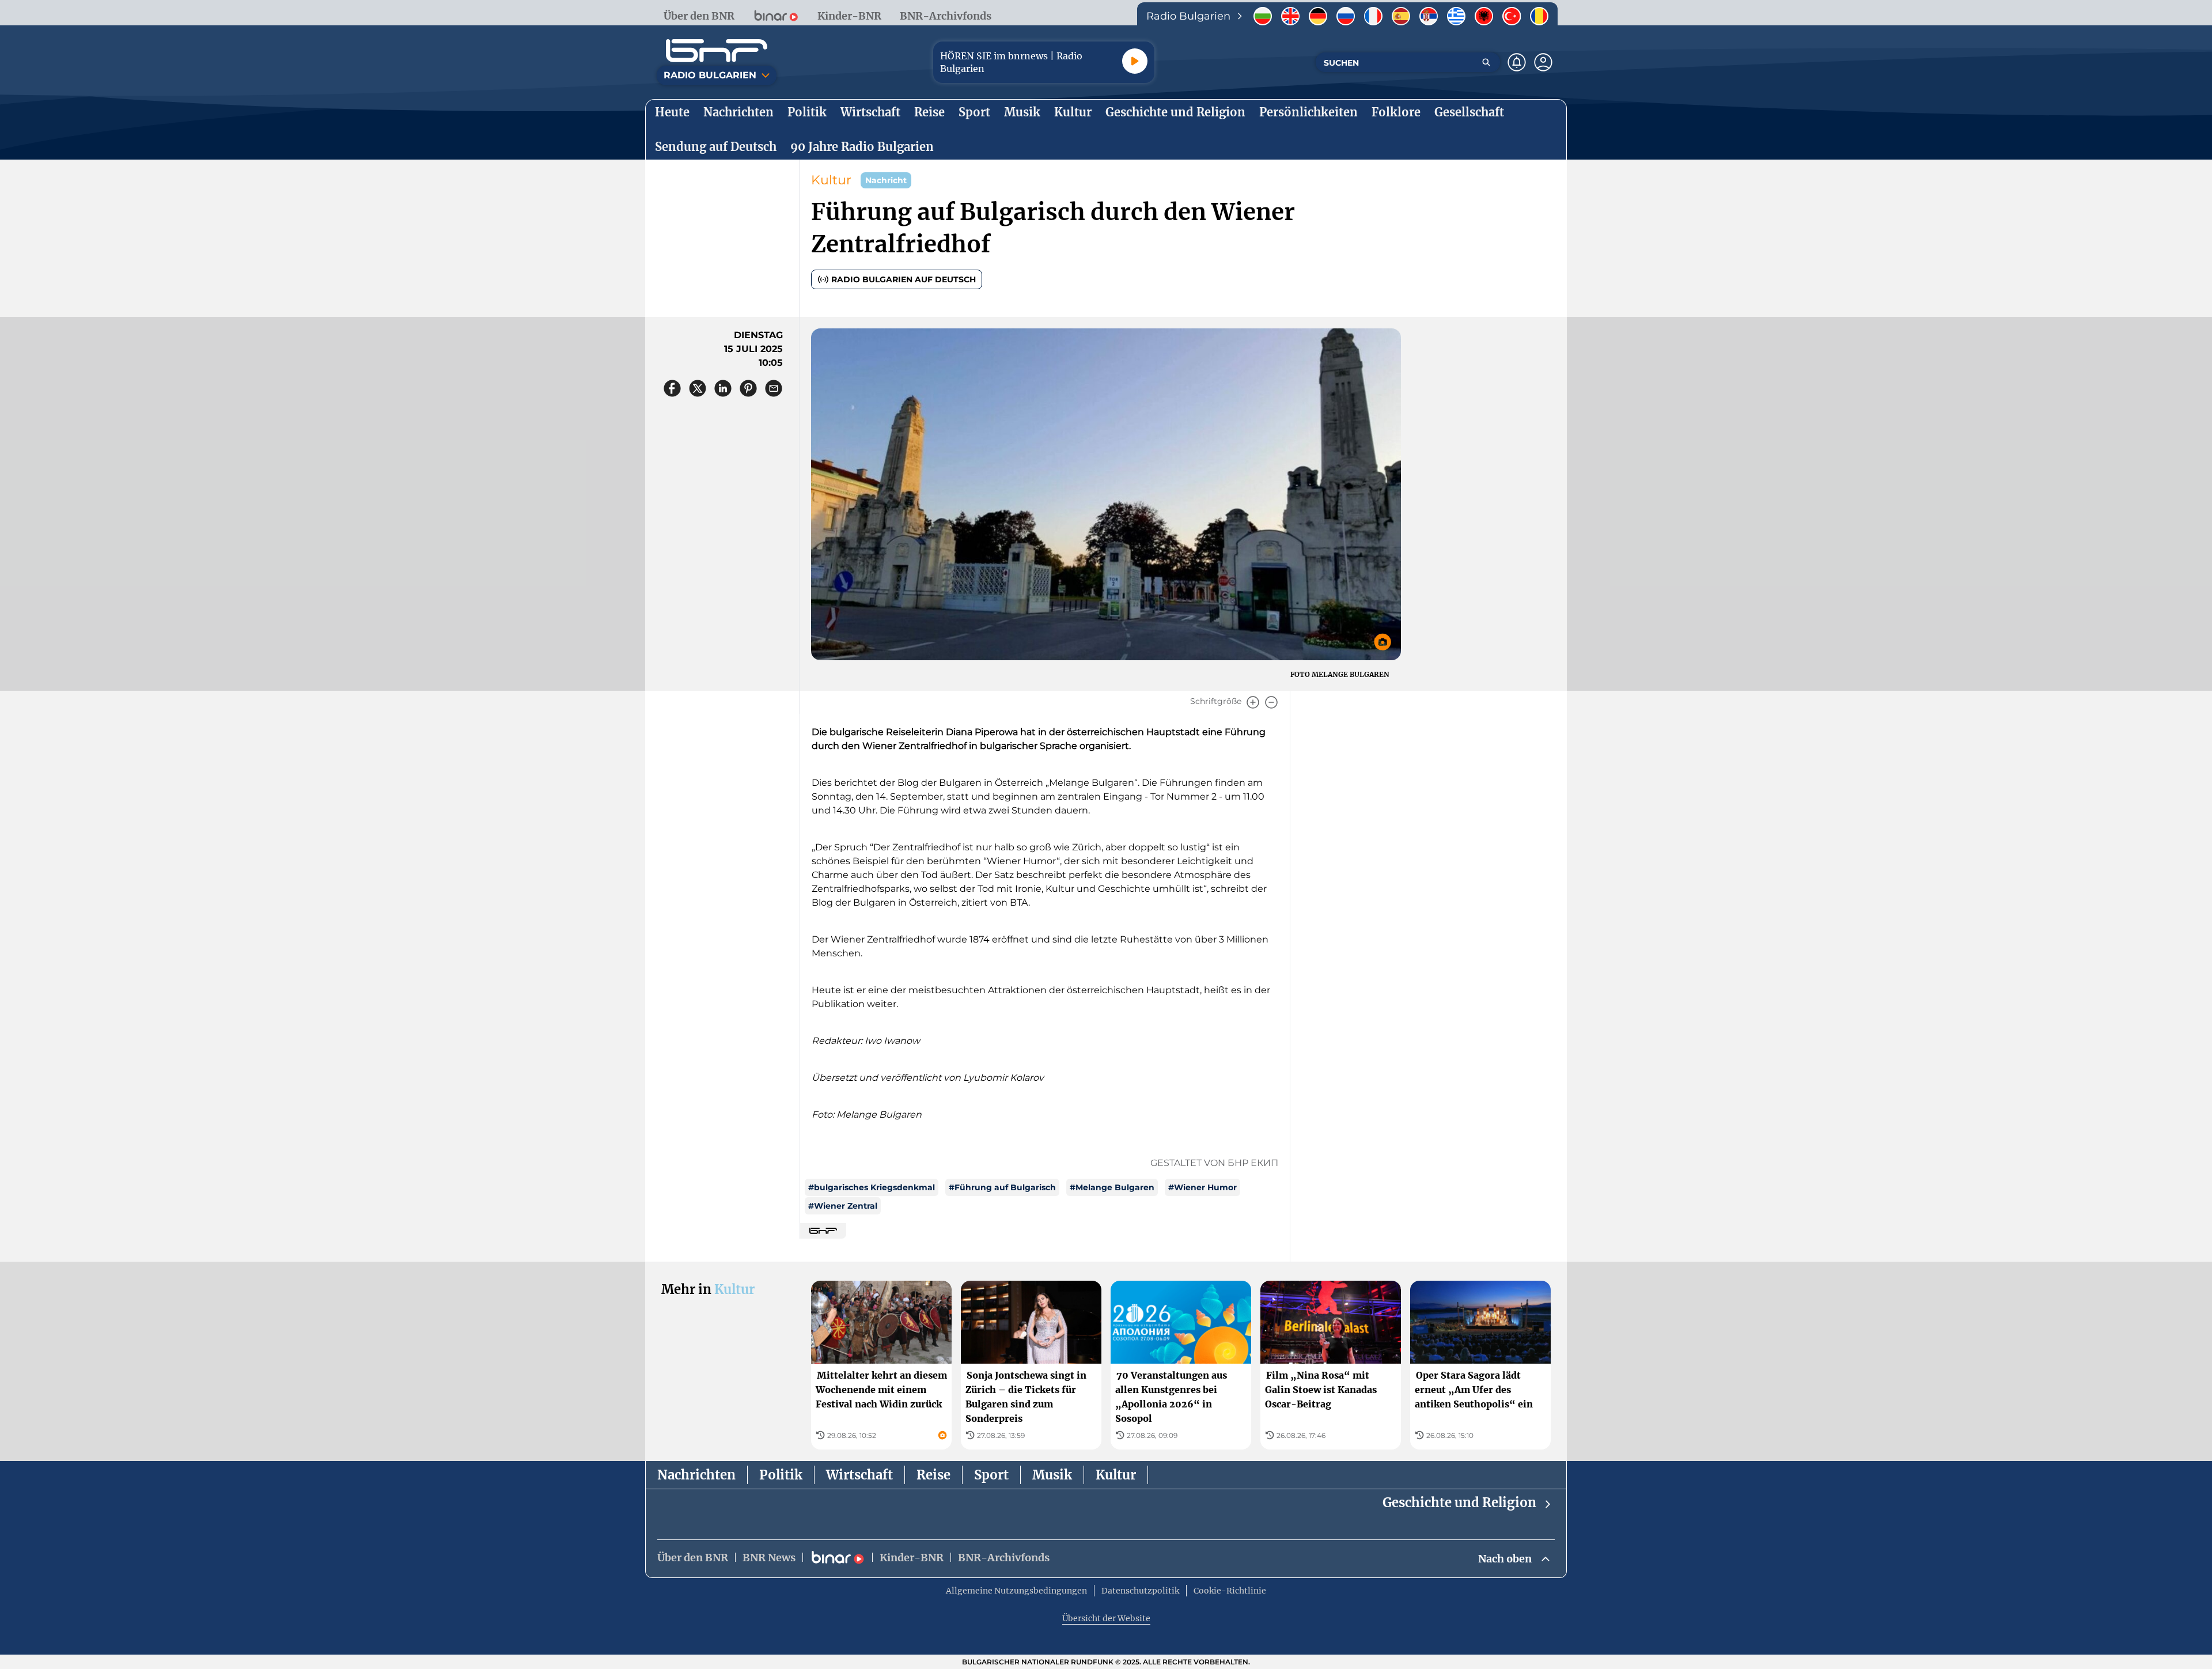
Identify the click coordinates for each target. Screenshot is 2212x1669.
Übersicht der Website (1106, 1618)
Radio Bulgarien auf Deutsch (904, 279)
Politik (781, 1475)
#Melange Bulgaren (1112, 1187)
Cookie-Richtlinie (1230, 1591)
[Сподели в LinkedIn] (723, 388)
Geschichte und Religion (1459, 1503)
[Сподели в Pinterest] (748, 388)
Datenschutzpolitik (1140, 1591)
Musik (1052, 1475)
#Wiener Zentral (843, 1206)
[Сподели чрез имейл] (774, 388)
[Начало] (717, 51)
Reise (933, 1475)
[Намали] (1271, 702)
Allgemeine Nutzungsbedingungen (1016, 1591)
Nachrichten (696, 1475)
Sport (991, 1475)
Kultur (831, 180)
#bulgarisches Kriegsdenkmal (872, 1187)
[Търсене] (1486, 62)
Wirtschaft (859, 1475)
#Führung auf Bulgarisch (1002, 1187)
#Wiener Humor (1202, 1187)
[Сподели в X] (698, 388)
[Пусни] (1135, 61)
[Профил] (1543, 62)
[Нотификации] (1517, 62)
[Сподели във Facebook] (672, 388)
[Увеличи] (1253, 702)
